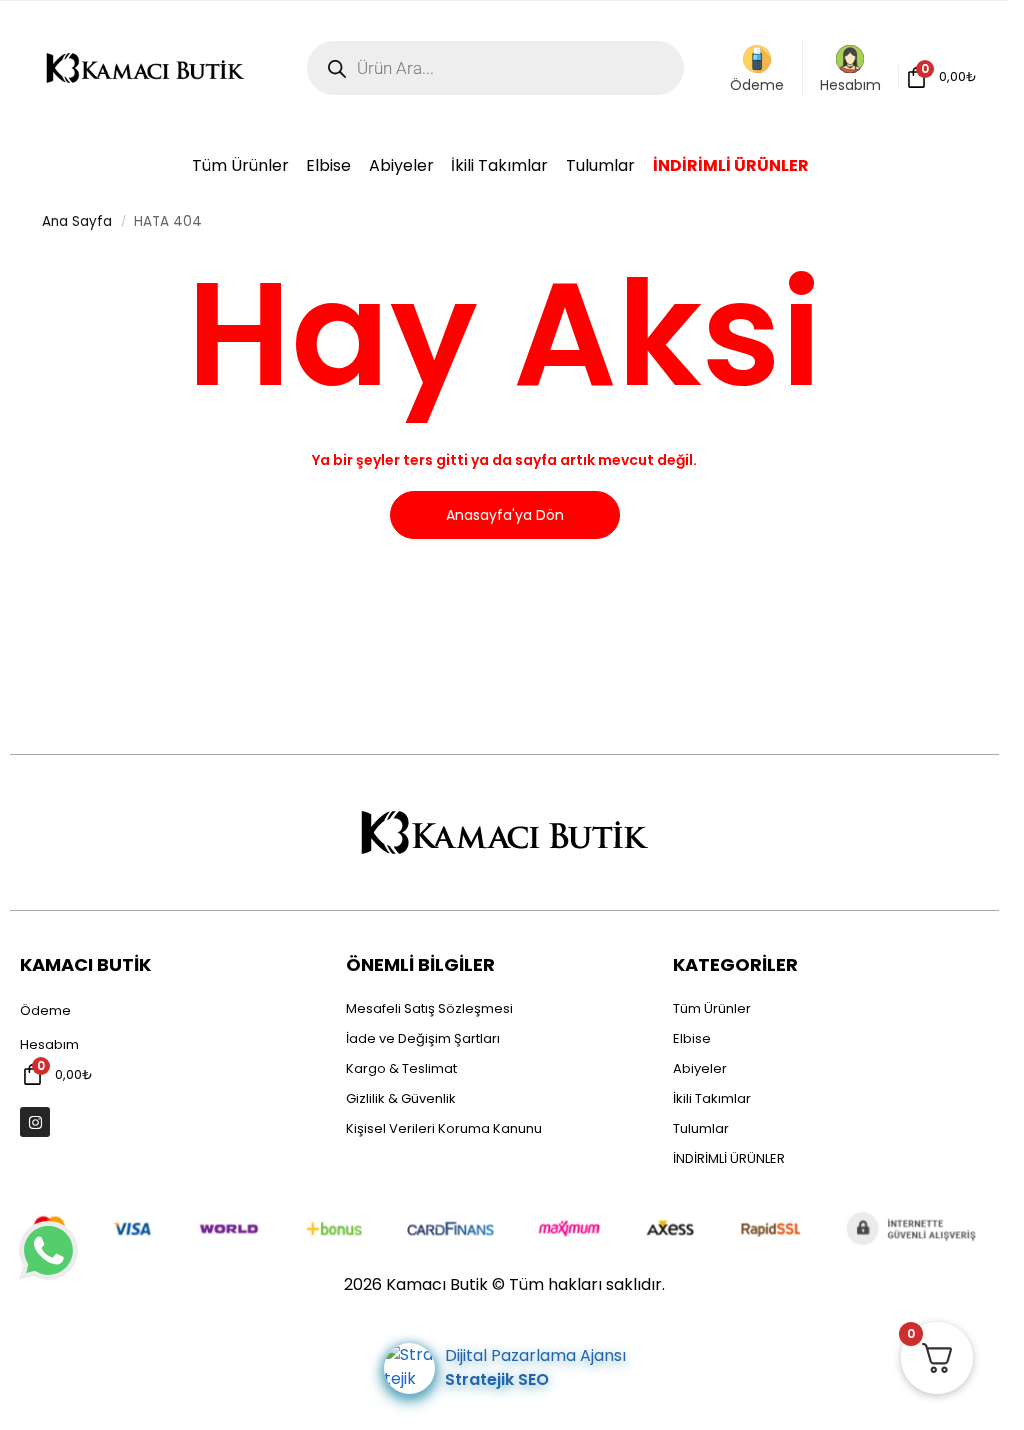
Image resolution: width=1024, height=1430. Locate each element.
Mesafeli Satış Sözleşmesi (429, 1008)
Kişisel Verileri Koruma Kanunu (444, 1128)
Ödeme (757, 85)
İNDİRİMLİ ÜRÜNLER (729, 1158)
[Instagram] (35, 1122)
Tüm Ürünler (712, 1008)
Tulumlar (701, 1128)
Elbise (692, 1038)
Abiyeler (700, 1068)
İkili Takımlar (712, 1098)
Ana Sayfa (77, 221)
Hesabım (850, 85)
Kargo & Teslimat (401, 1068)
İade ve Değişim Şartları (423, 1038)
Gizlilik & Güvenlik (401, 1098)
